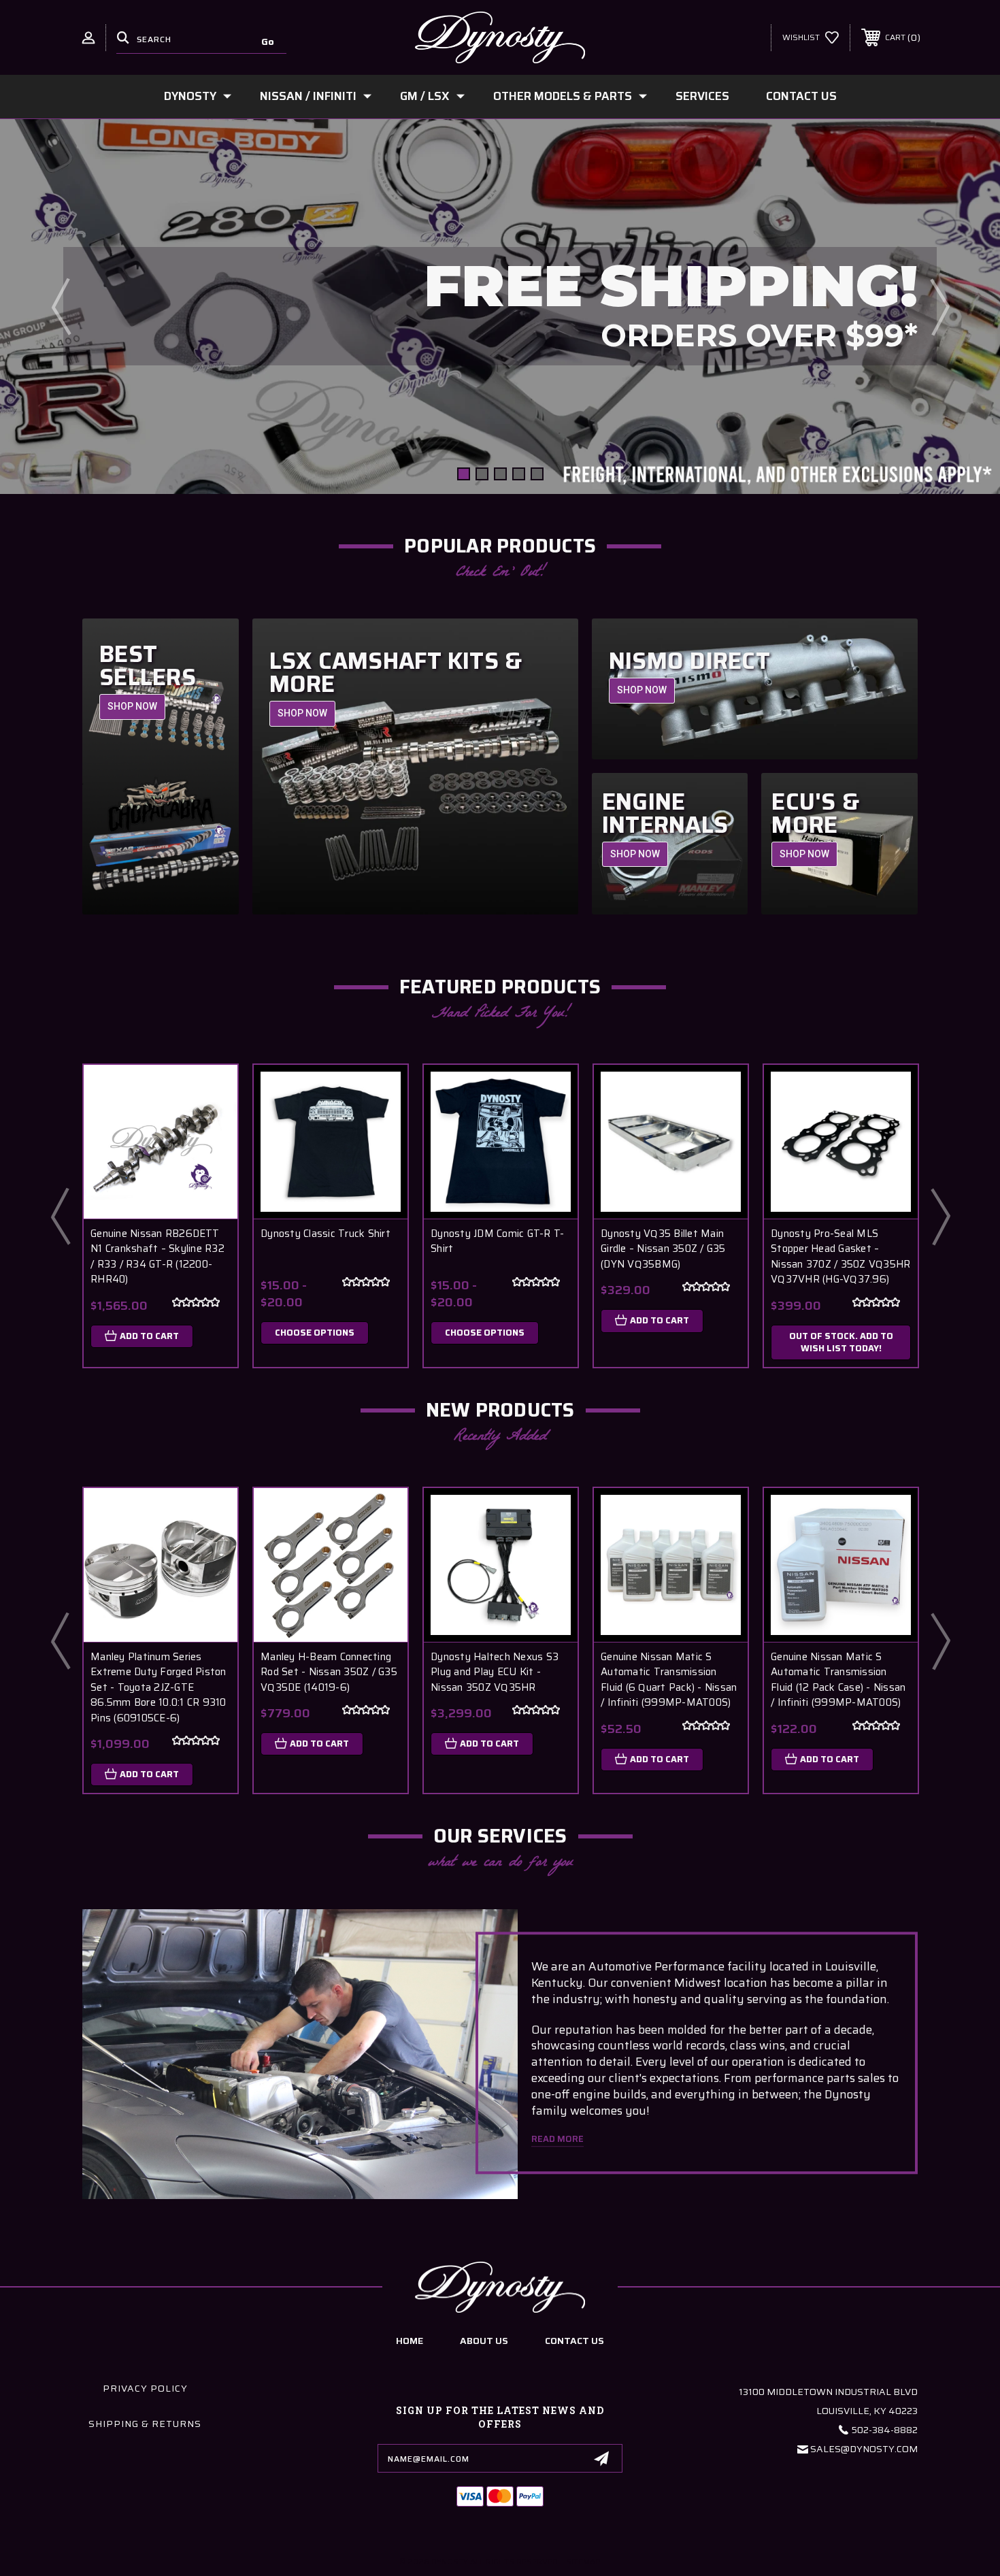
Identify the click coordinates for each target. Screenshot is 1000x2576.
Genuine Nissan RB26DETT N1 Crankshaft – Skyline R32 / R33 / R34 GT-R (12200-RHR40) (157, 1257)
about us (484, 2341)
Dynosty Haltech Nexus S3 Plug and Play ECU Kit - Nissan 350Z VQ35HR (495, 1672)
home (410, 2341)
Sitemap (583, 2561)
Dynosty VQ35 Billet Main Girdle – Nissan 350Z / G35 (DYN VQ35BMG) (663, 1249)
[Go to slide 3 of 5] (500, 474)
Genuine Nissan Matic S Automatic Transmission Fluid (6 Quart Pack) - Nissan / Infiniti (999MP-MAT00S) (669, 1680)
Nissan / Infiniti (308, 96)
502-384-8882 (885, 2430)
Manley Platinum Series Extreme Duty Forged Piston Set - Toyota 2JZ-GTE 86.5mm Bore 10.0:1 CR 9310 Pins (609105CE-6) (159, 1688)
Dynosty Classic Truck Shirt (326, 1234)
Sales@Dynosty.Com (864, 2449)
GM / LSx (425, 96)
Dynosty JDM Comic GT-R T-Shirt (497, 1241)
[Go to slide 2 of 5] (482, 474)
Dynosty (190, 96)
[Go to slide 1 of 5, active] (464, 474)
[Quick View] (210, 1092)
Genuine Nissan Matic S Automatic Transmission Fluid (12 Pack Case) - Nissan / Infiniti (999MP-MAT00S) (838, 1680)
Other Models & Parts (563, 96)
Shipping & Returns (145, 2424)
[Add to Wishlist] (210, 1127)
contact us (574, 2341)
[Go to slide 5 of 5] (537, 474)
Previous (61, 306)
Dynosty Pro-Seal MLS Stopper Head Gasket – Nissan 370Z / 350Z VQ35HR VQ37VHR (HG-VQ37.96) (840, 1257)
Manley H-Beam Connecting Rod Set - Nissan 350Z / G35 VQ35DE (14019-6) (329, 1672)
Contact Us (801, 96)
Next (939, 306)
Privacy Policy (145, 2388)
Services (702, 96)
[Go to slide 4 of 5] (519, 474)
